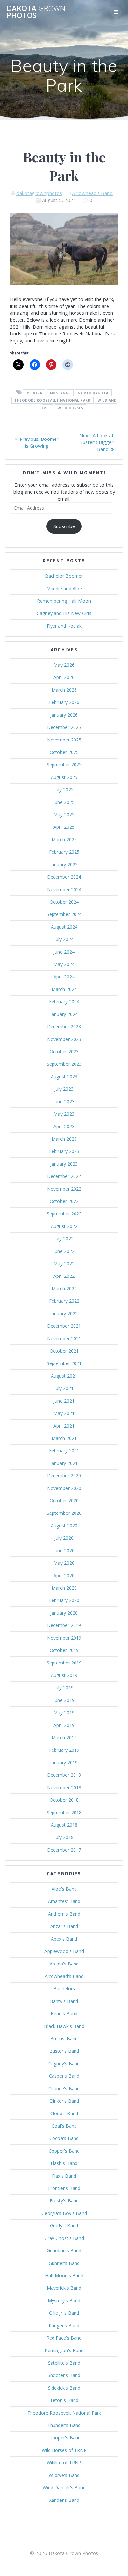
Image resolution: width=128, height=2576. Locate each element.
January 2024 (64, 1014)
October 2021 (64, 1351)
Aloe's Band (64, 1889)
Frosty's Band (64, 2201)
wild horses (71, 408)
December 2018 (64, 1775)
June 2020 (64, 1550)
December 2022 (64, 1176)
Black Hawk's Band (64, 2026)
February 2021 (64, 1451)
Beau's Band (64, 2014)
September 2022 (64, 1214)
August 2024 (64, 927)
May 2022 (64, 1264)
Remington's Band (64, 2350)
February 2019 (64, 1750)
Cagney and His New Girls (64, 613)
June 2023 (64, 1101)
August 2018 (64, 1825)
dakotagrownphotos (39, 193)
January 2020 (64, 1613)
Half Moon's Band (64, 2275)
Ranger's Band (64, 2325)
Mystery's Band (64, 2300)
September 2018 (64, 1812)
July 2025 (64, 790)
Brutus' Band (64, 2039)
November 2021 (64, 1338)
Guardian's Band (64, 2251)
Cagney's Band (64, 2063)
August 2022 (64, 1226)
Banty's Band (64, 2001)
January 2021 (64, 1463)
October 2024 (64, 902)
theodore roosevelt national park (52, 400)
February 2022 (64, 1301)
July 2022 (64, 1239)
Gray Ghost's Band (64, 2238)
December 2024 (64, 877)
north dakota (93, 393)
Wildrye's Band (64, 2475)
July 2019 (64, 1688)
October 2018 (64, 1800)
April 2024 (64, 977)
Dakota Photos (36, 12)
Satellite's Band (64, 2363)
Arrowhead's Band (92, 193)
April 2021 (64, 1426)
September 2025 (64, 765)
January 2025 (64, 864)
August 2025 (64, 777)
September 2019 (64, 1663)
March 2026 (64, 690)
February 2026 (64, 702)
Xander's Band (64, 2500)
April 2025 (64, 827)
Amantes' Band (64, 1901)
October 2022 (64, 1201)
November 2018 (64, 1787)
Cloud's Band (64, 2113)
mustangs (60, 393)
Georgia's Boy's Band (64, 2213)
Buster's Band (64, 2051)
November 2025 (64, 740)
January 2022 (64, 1313)
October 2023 (64, 1052)
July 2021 (64, 1388)
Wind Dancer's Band (64, 2488)
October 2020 (64, 1501)
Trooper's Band (64, 2438)
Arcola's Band (64, 1964)
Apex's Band (64, 1939)
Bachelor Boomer (64, 576)
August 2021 (64, 1376)
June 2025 (64, 802)
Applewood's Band (64, 1951)
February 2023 (64, 1151)
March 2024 (64, 989)
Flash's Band (64, 2163)
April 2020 (64, 1575)
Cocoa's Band (64, 2138)
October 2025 (64, 752)
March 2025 (64, 839)
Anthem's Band (64, 1914)
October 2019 (64, 1650)
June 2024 (64, 952)
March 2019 (64, 1738)
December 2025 (64, 727)
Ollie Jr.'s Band (64, 2313)
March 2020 (64, 1588)
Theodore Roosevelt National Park (64, 2413)
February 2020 (64, 1600)
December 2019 (64, 1625)
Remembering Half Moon (64, 601)
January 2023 (64, 1164)
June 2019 (64, 1700)
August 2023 (64, 1076)
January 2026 (64, 715)
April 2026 (64, 677)
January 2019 (64, 1762)
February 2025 (64, 852)
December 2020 (64, 1476)
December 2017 (64, 1850)
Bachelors (64, 1989)
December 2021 (64, 1326)
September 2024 (64, 914)
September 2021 (64, 1363)
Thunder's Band (64, 2425)
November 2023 (64, 1039)
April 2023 (64, 1126)
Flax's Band (64, 2176)
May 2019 (64, 1713)
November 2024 (64, 889)
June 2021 (64, 1401)
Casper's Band (64, 2076)
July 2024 (64, 939)
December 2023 (64, 1027)
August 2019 (64, 1675)
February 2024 (64, 1002)
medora (34, 393)
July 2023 (64, 1089)
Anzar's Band (64, 1926)
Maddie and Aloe (64, 588)
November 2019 (64, 1638)
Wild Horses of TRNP (64, 2450)
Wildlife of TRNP (64, 2463)
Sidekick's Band (64, 2388)
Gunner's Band (64, 2263)
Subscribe (64, 526)
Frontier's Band (64, 2188)
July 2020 (64, 1538)
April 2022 (64, 1276)
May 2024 (64, 964)
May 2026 (64, 665)
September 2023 (64, 1064)
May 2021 (64, 1413)
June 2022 (64, 1251)
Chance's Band (64, 2088)
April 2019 (64, 1725)
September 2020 (64, 1513)
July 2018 (64, 1837)
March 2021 (64, 1438)
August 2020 (64, 1525)
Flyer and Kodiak (64, 626)
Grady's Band (64, 2226)
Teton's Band (64, 2400)
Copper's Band (64, 2151)
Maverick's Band (64, 2288)
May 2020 (64, 1563)
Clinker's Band (64, 2101)
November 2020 (64, 1488)
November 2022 (64, 1189)
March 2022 (64, 1288)
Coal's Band (64, 2126)
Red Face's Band (64, 2338)
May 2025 (64, 815)
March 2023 (64, 1139)
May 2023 (64, 1114)
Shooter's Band (64, 2375)
